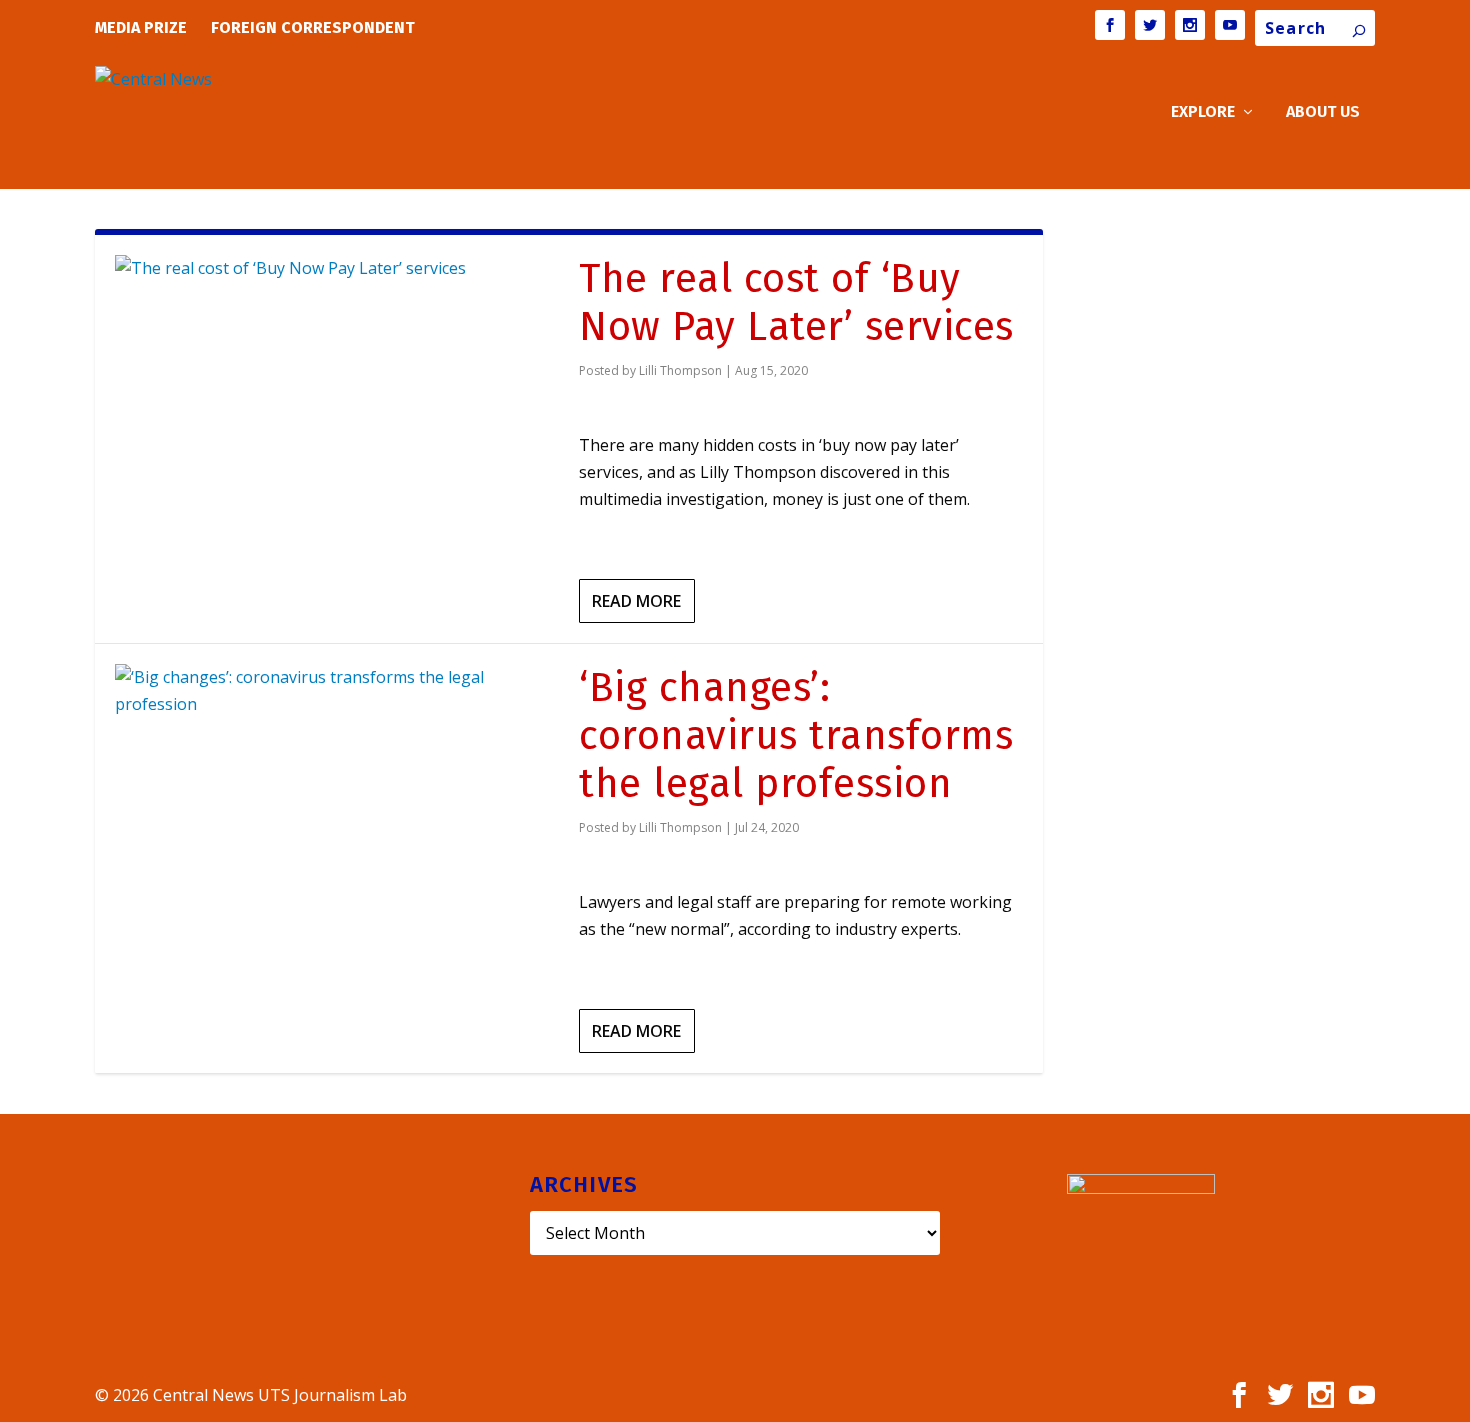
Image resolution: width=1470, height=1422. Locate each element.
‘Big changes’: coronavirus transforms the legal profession (796, 736)
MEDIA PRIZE (141, 27)
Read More (636, 601)
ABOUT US (1323, 112)
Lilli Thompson (680, 370)
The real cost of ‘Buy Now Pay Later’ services (796, 303)
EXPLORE (1203, 112)
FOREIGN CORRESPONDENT (313, 27)
